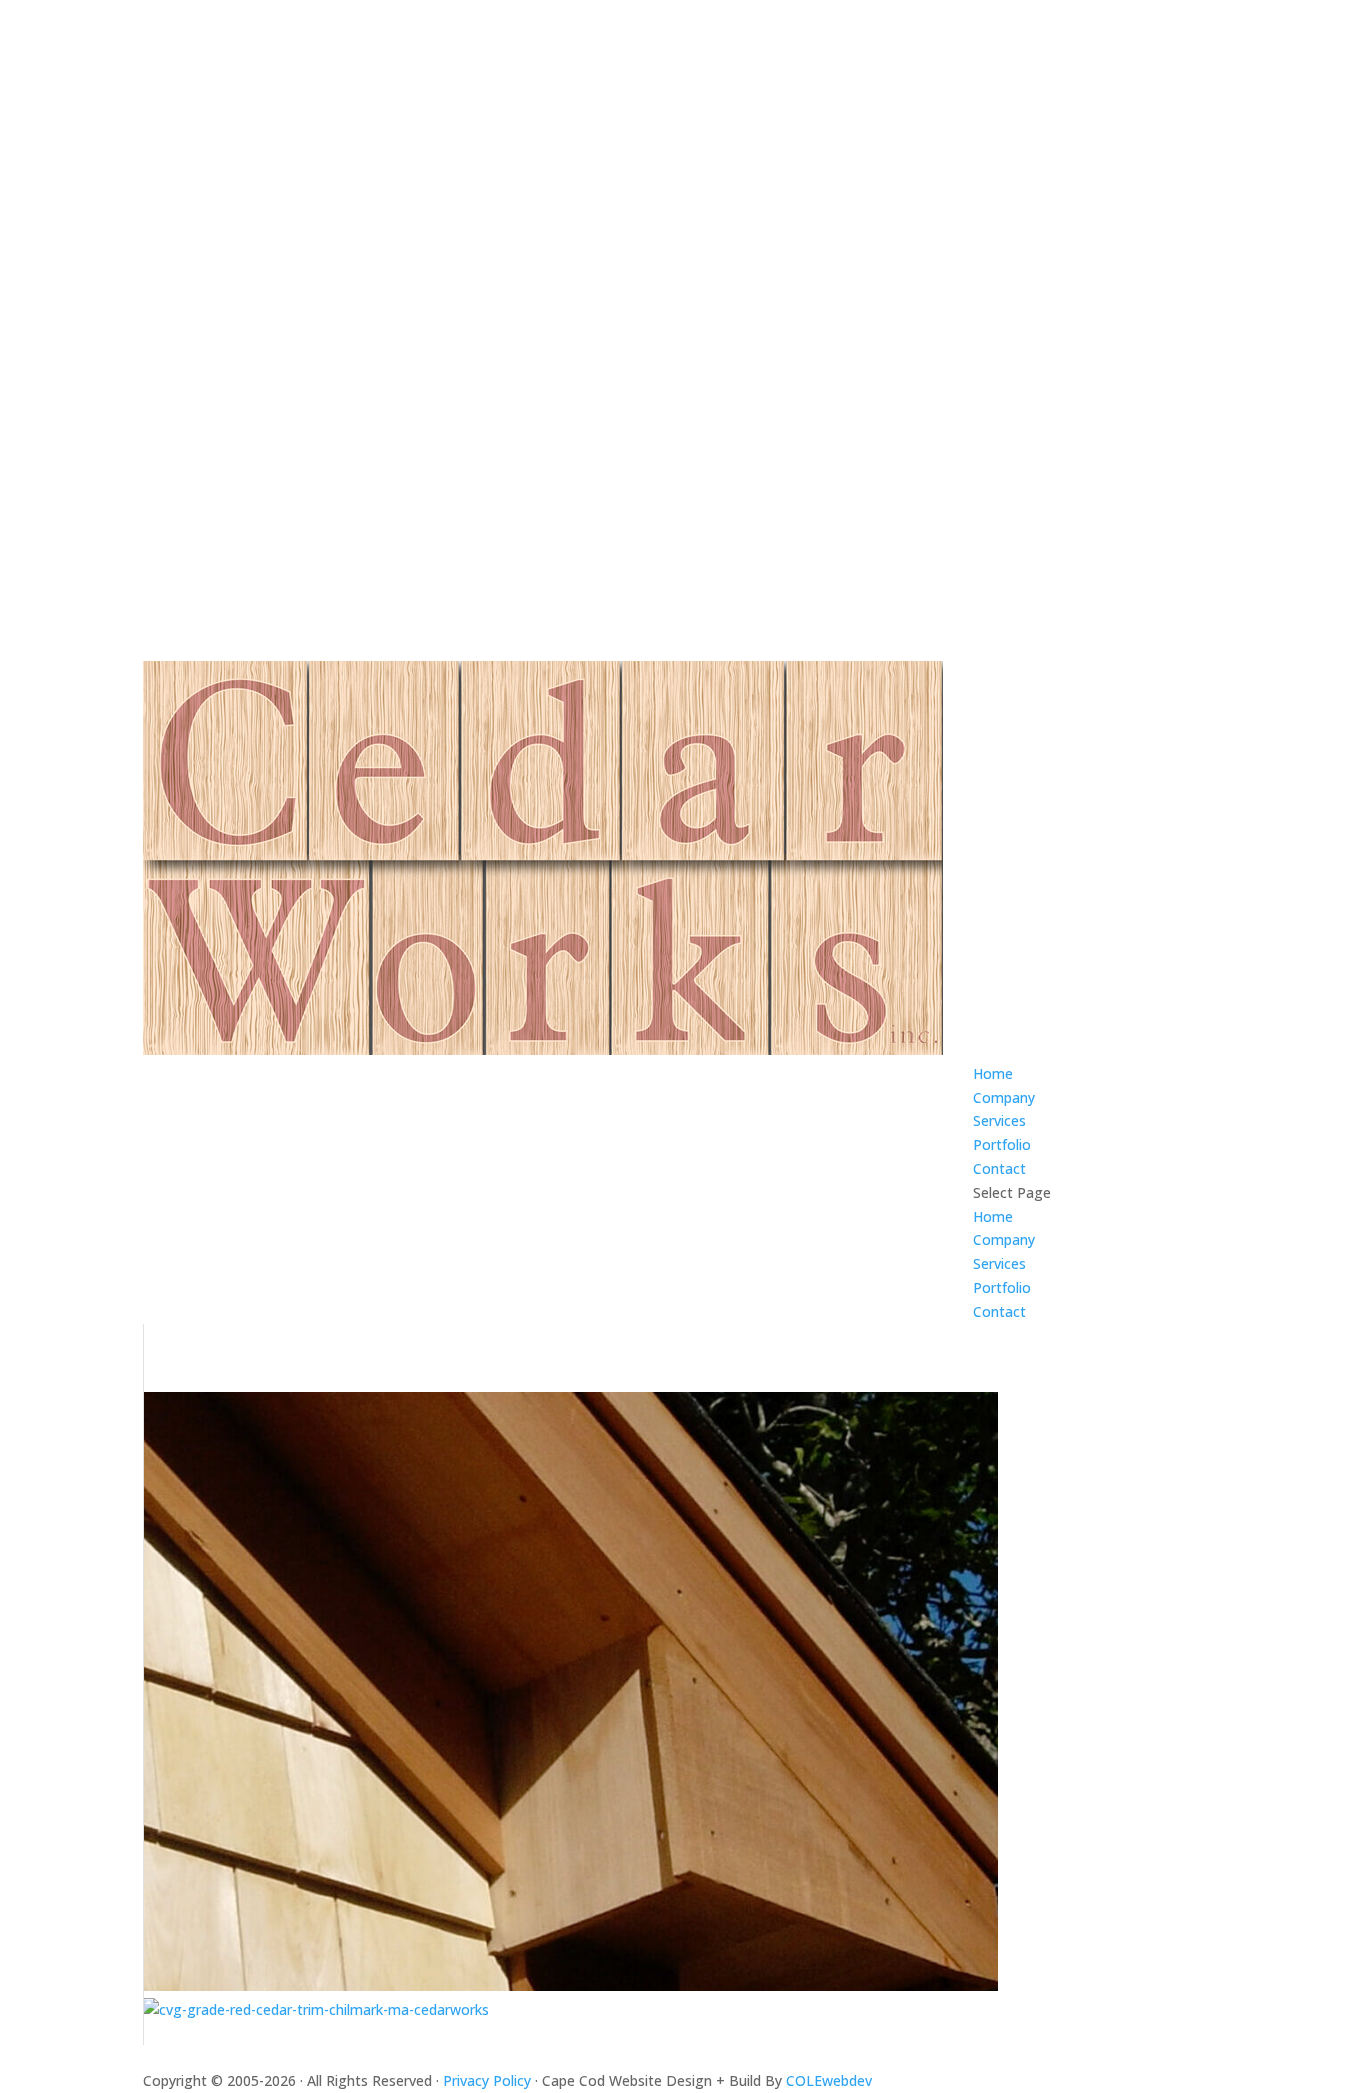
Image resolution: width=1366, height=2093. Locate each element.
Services (999, 1120)
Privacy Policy (489, 2080)
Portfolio (1002, 1144)
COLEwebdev (829, 2080)
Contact (999, 1168)
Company (1004, 1097)
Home (993, 1073)
